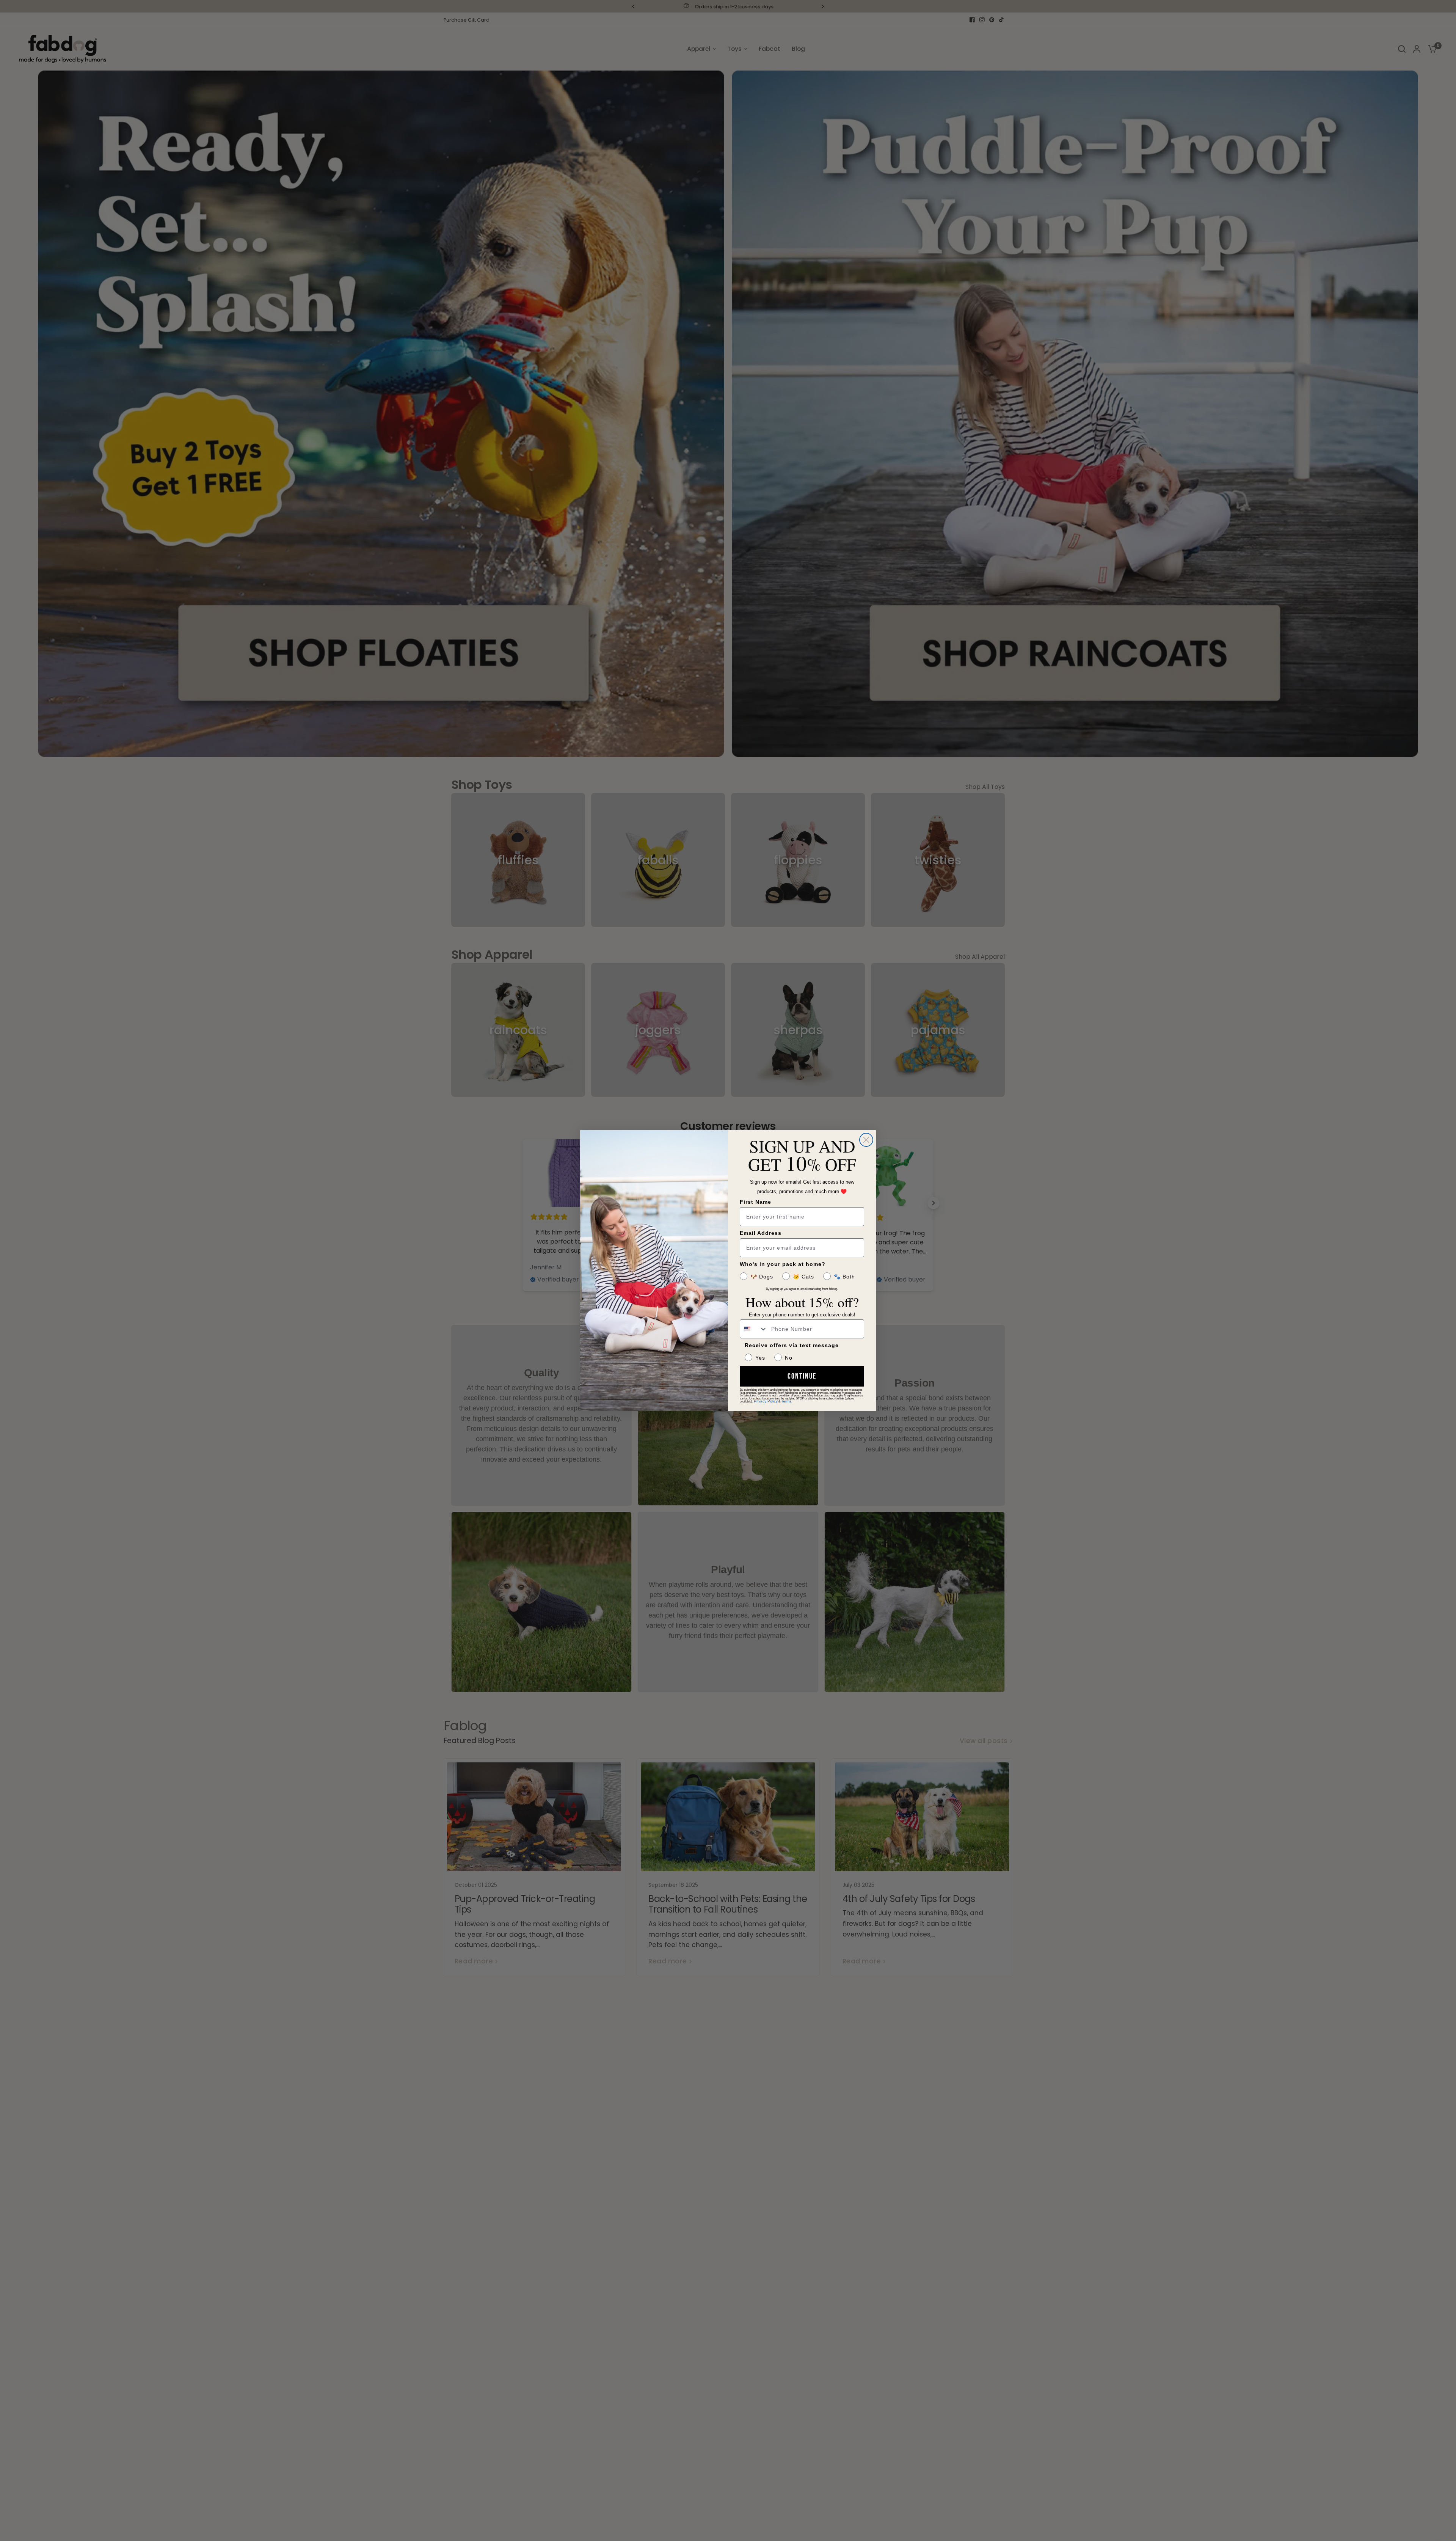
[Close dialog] (866, 1140)
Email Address (761, 1233)
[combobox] (754, 1329)
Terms (786, 1401)
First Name (755, 1202)
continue (802, 1376)
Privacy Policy (766, 1401)
